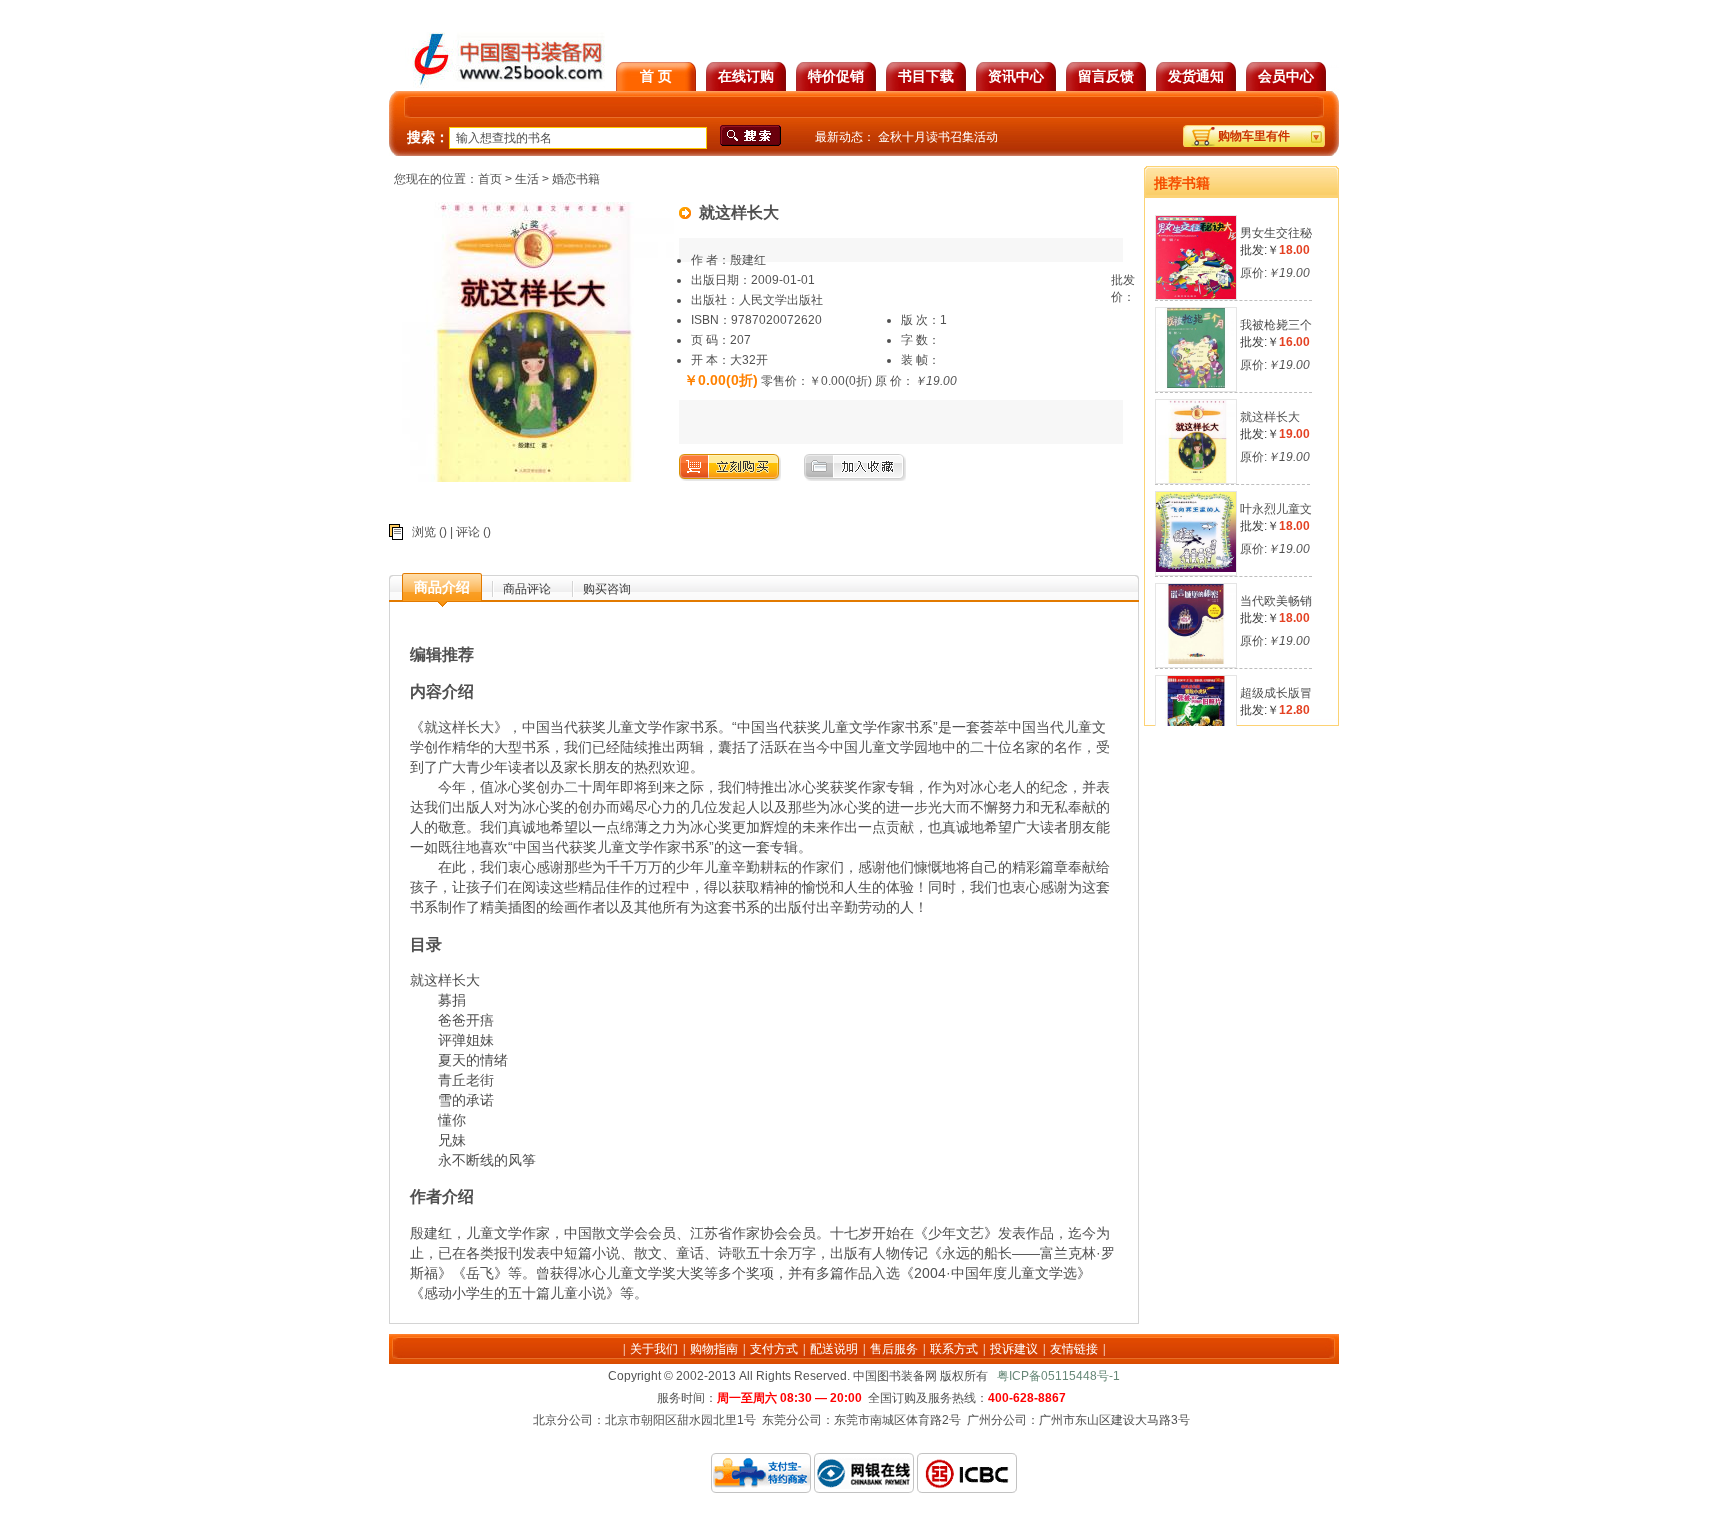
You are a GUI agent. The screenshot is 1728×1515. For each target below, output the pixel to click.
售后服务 (894, 1349)
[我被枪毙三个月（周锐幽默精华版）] (1196, 384)
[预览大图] (534, 478)
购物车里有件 (1254, 136)
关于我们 (654, 1349)
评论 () (473, 532)
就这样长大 (1270, 417)
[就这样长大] (1197, 479)
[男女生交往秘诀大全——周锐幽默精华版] (1197, 295)
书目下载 (926, 76)
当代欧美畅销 (1276, 601)
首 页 (656, 76)
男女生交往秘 (1276, 233)
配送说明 (834, 1349)
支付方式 (774, 1349)
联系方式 (954, 1349)
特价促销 (836, 76)
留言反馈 (1106, 76)
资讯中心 (1016, 76)
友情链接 (1074, 1349)
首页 (490, 179)
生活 (527, 179)
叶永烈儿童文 (1276, 509)
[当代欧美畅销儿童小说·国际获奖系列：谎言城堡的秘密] (1196, 660)
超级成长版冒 (1276, 693)
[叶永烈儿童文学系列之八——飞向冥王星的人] (1196, 568)
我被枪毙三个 (1276, 325)
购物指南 (714, 1349)
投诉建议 (1014, 1349)
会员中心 (1286, 76)
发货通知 (1196, 76)
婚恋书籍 (576, 179)
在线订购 (746, 76)
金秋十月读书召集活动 (938, 137)
